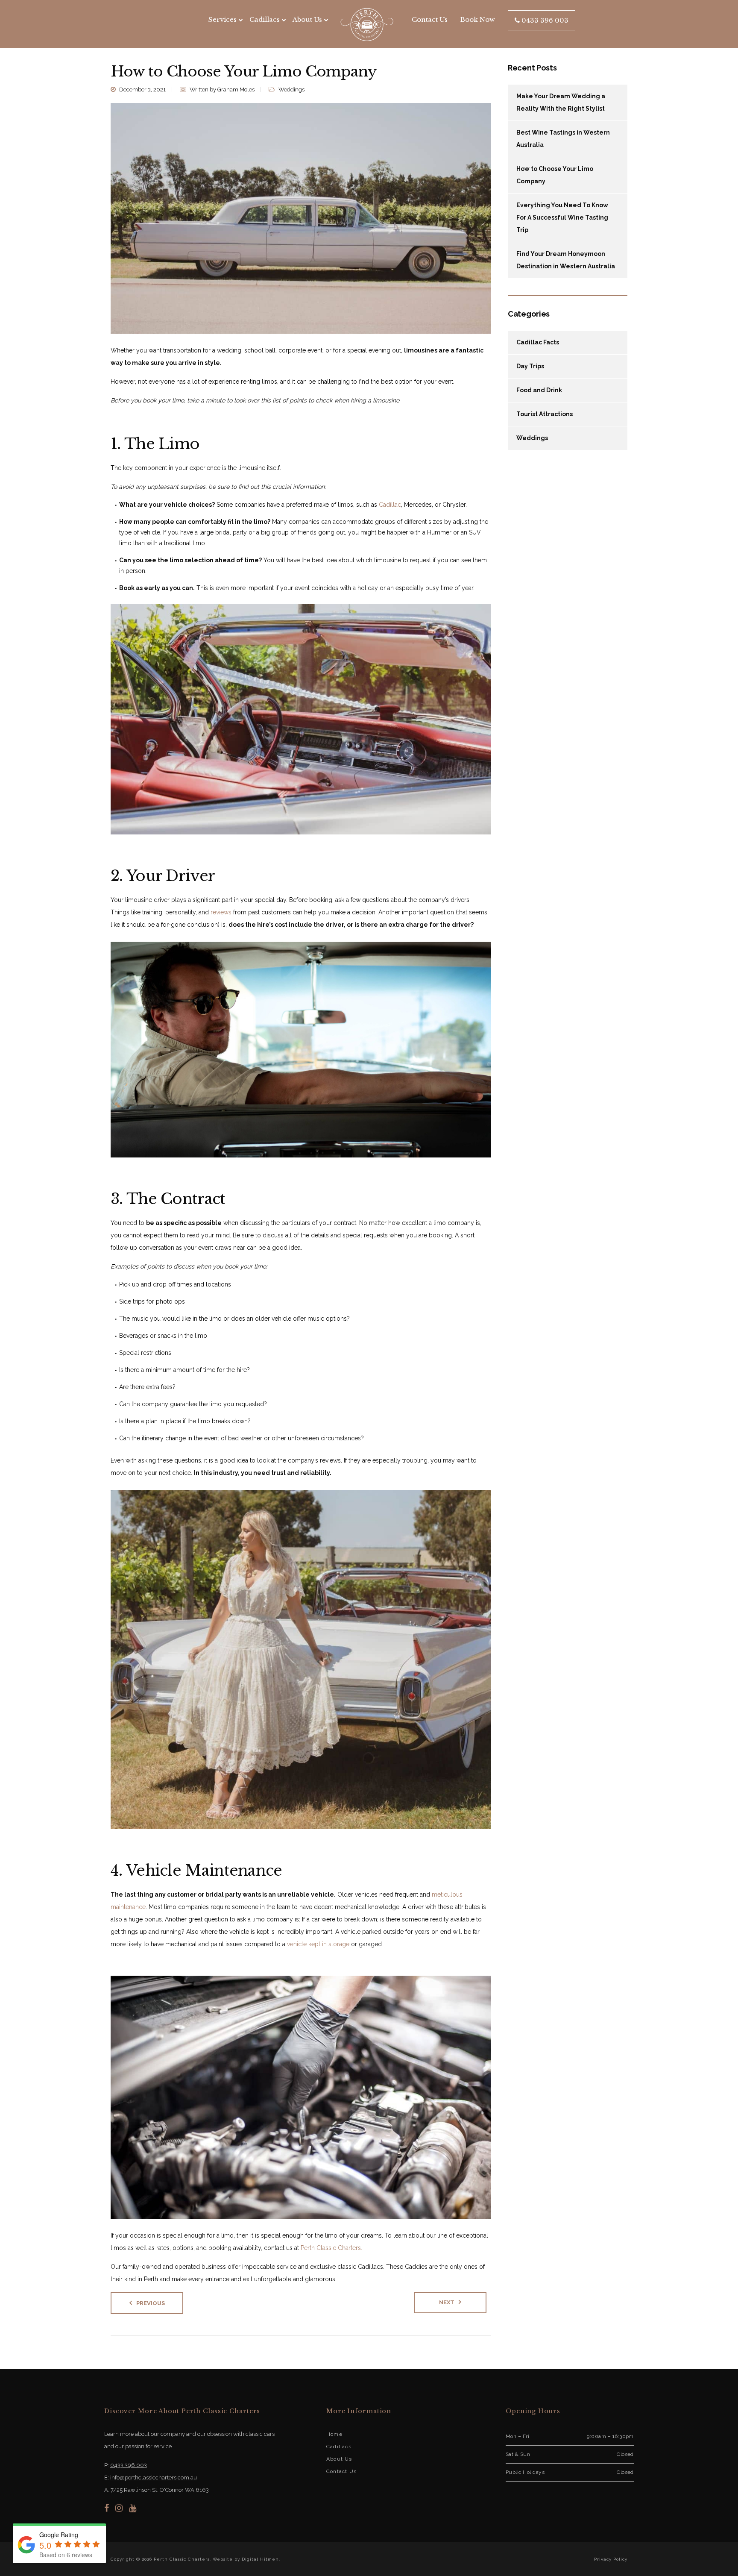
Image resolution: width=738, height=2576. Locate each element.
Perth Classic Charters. (331, 2248)
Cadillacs (339, 2447)
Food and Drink (539, 390)
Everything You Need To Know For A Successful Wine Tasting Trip (562, 217)
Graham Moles (236, 90)
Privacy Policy (611, 2559)
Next (447, 2302)
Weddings (291, 90)
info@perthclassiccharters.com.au (154, 2478)
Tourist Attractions (545, 414)
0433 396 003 (544, 20)
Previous (151, 2303)
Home (334, 2434)
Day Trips (530, 366)
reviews (221, 912)
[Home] (367, 24)
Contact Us (430, 19)
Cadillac (390, 505)
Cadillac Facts (538, 342)
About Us (307, 19)
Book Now (478, 19)
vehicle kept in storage (318, 1944)
